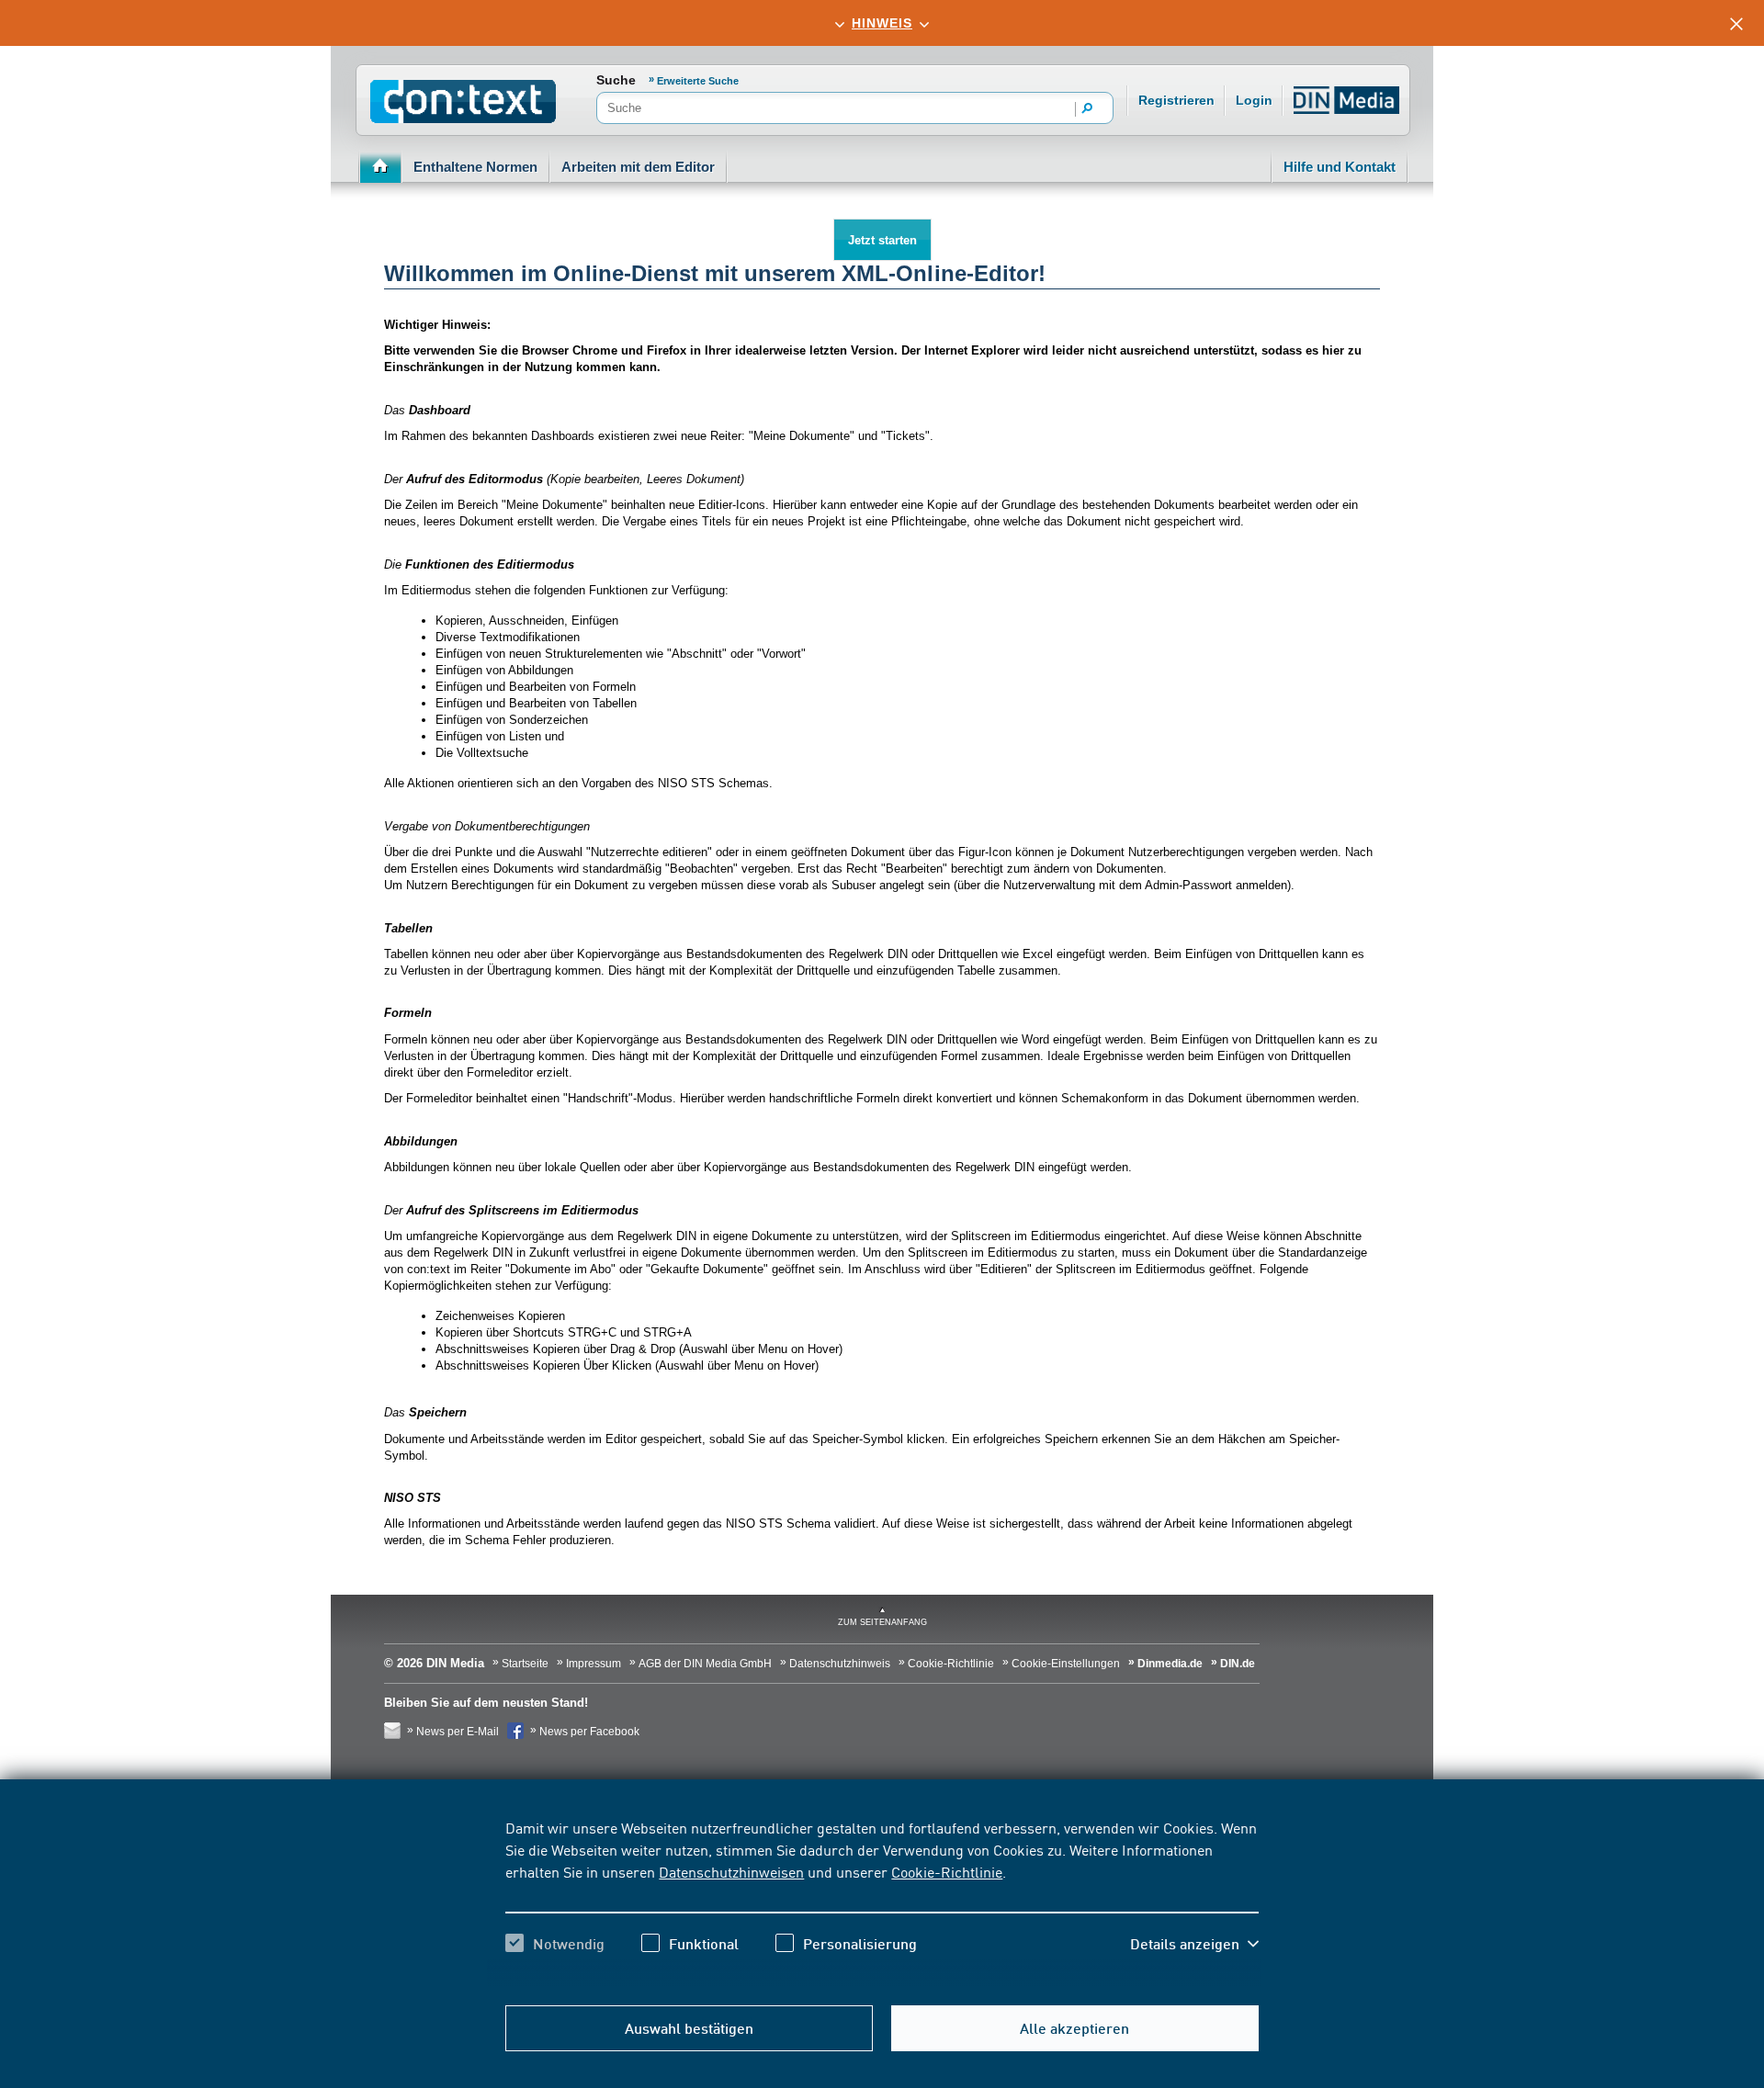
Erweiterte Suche (698, 81)
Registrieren (1176, 100)
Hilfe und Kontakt (1340, 167)
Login (1254, 100)
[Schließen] (1736, 24)
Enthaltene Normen (475, 167)
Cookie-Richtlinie (947, 1871)
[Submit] (1088, 109)
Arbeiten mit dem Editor (638, 167)
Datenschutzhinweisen (731, 1871)
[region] (882, 1902)
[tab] (882, 23)
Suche (616, 80)
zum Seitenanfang (882, 1622)
